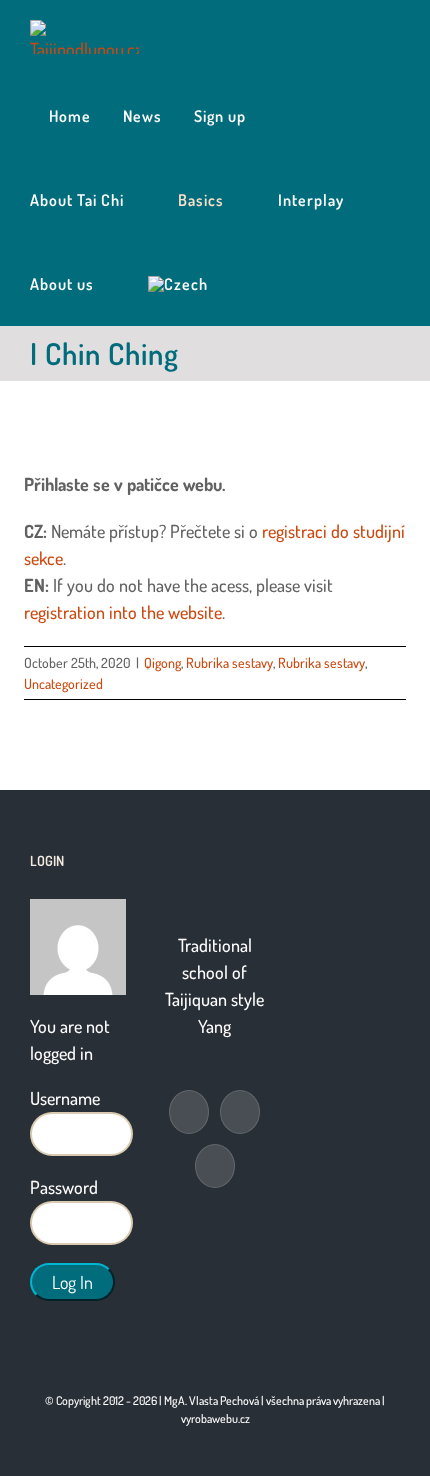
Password (64, 1187)
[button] (246, 284)
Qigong (162, 662)
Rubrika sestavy (229, 662)
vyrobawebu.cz (215, 1418)
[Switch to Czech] (178, 284)
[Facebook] (189, 1112)
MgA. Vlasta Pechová (211, 1400)
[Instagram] (215, 1166)
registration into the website (123, 612)
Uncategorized (63, 683)
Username (65, 1098)
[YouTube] (240, 1112)
